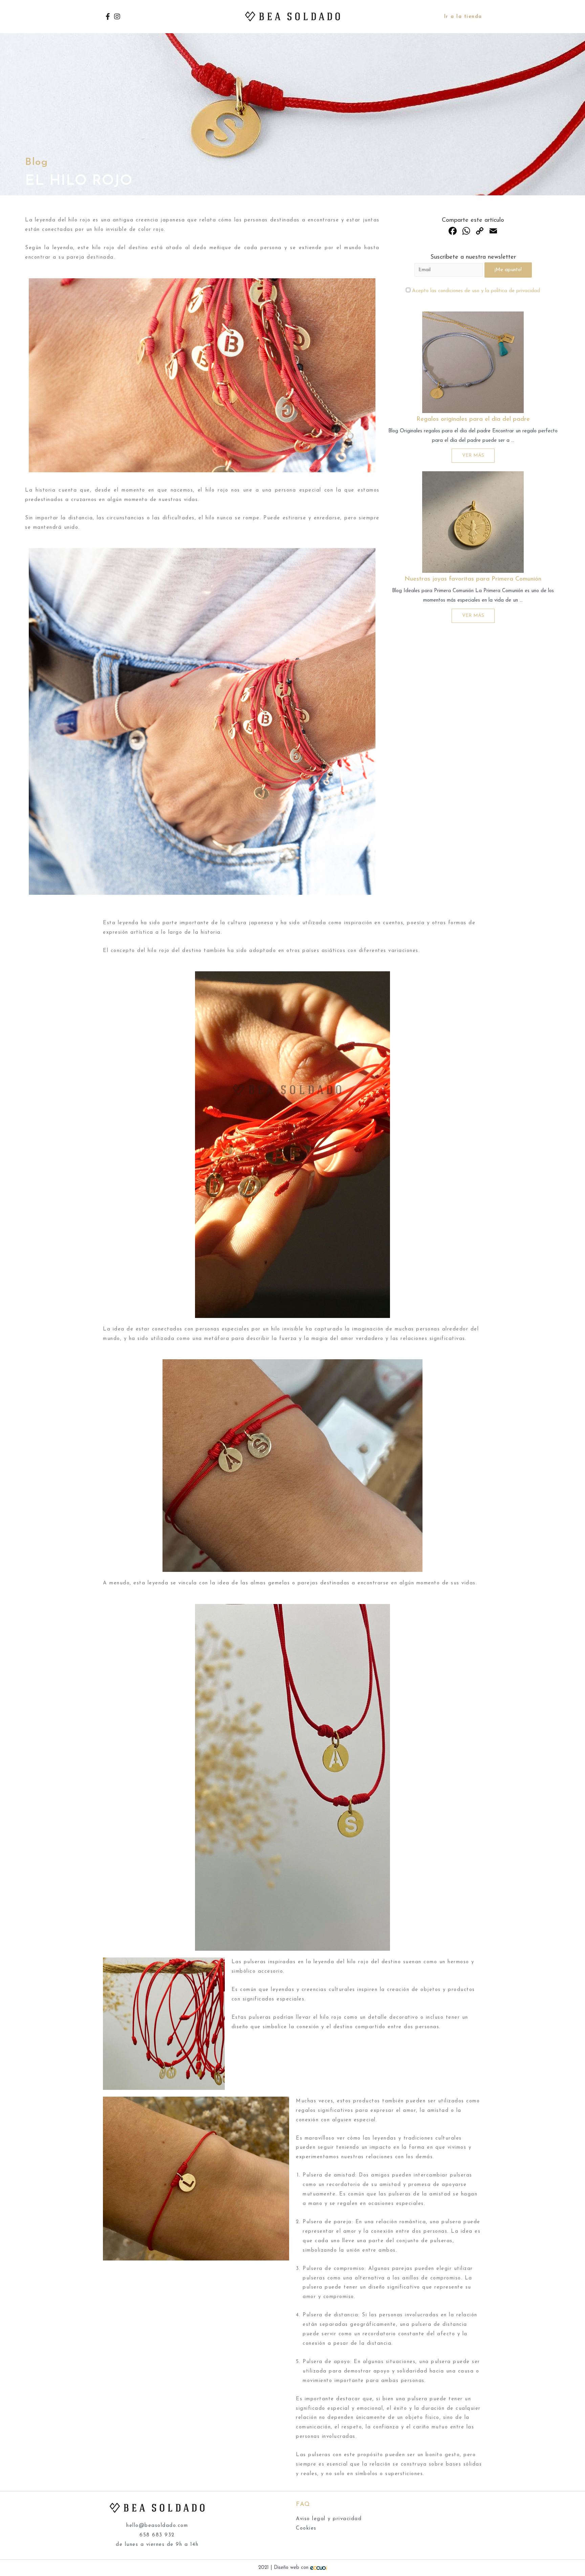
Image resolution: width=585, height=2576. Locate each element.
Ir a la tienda (463, 17)
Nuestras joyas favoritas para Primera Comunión (473, 579)
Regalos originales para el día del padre (473, 419)
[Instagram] (117, 17)
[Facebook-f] (108, 17)
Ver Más (473, 456)
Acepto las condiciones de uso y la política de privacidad (476, 291)
